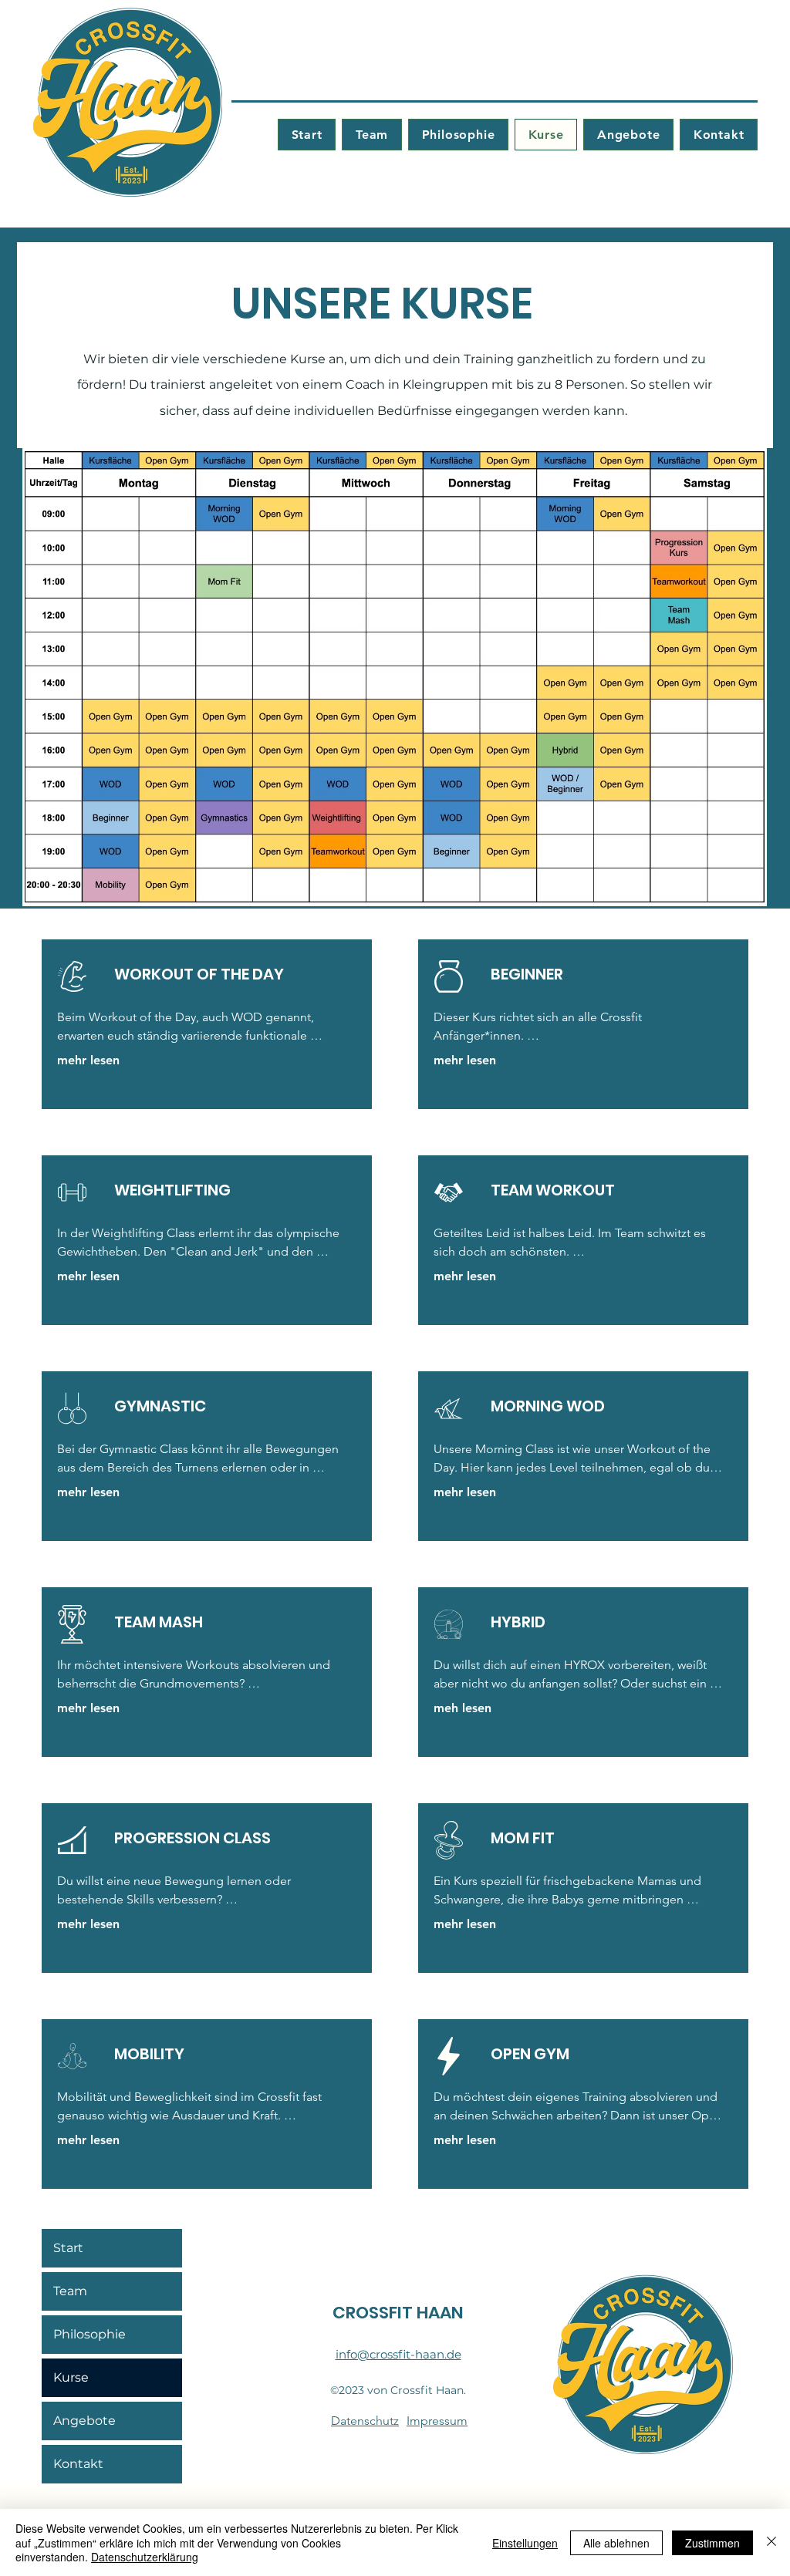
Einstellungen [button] (525, 2543)
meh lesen (463, 1708)
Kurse (71, 2377)
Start (68, 2248)
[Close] (771, 2542)
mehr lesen (88, 1060)
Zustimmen (712, 2543)
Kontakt (78, 2464)
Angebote (84, 2421)
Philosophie (89, 2334)
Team (70, 2291)
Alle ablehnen (616, 2543)
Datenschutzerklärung (145, 2557)
